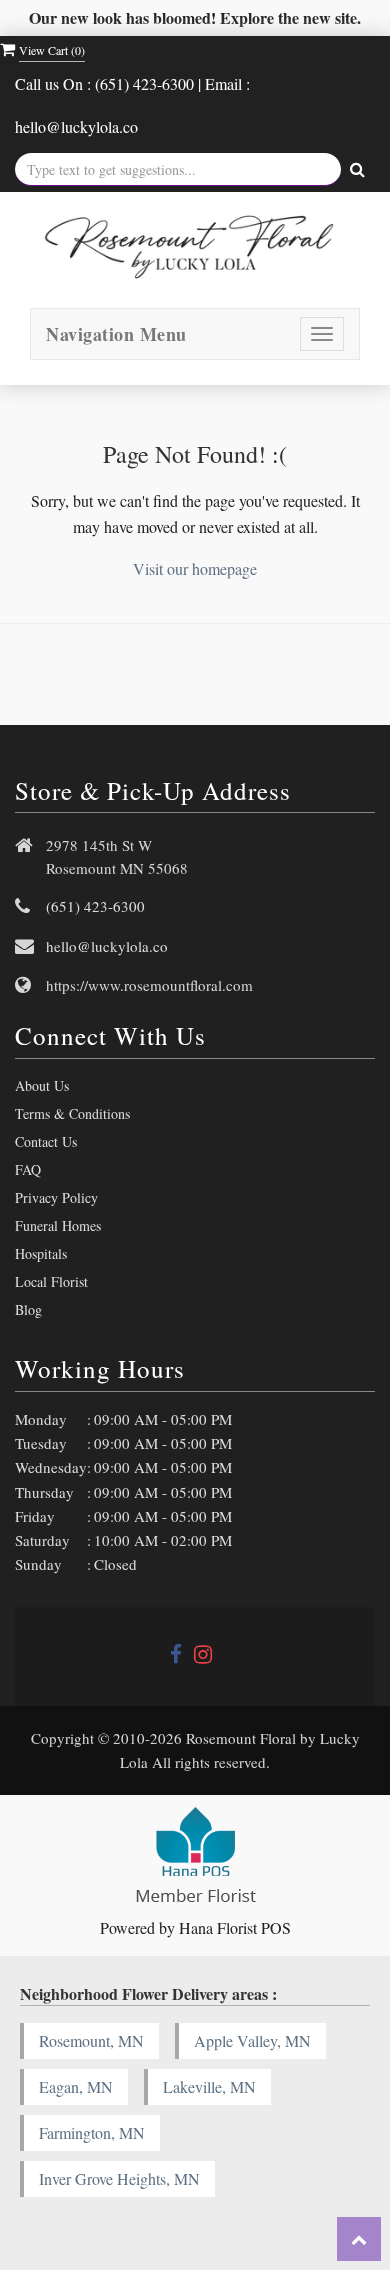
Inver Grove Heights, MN (119, 2178)
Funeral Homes (58, 1225)
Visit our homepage (195, 568)
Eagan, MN (76, 2086)
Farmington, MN (92, 2132)
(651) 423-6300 (95, 906)
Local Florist (51, 1281)
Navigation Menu (116, 334)
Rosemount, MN (91, 2040)
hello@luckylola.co (107, 946)
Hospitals (41, 1253)
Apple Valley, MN (252, 2040)
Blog (28, 1309)
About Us (42, 1085)
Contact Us (46, 1141)
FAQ (28, 1169)
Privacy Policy (56, 1197)
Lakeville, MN (209, 2086)
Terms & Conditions (72, 1113)
